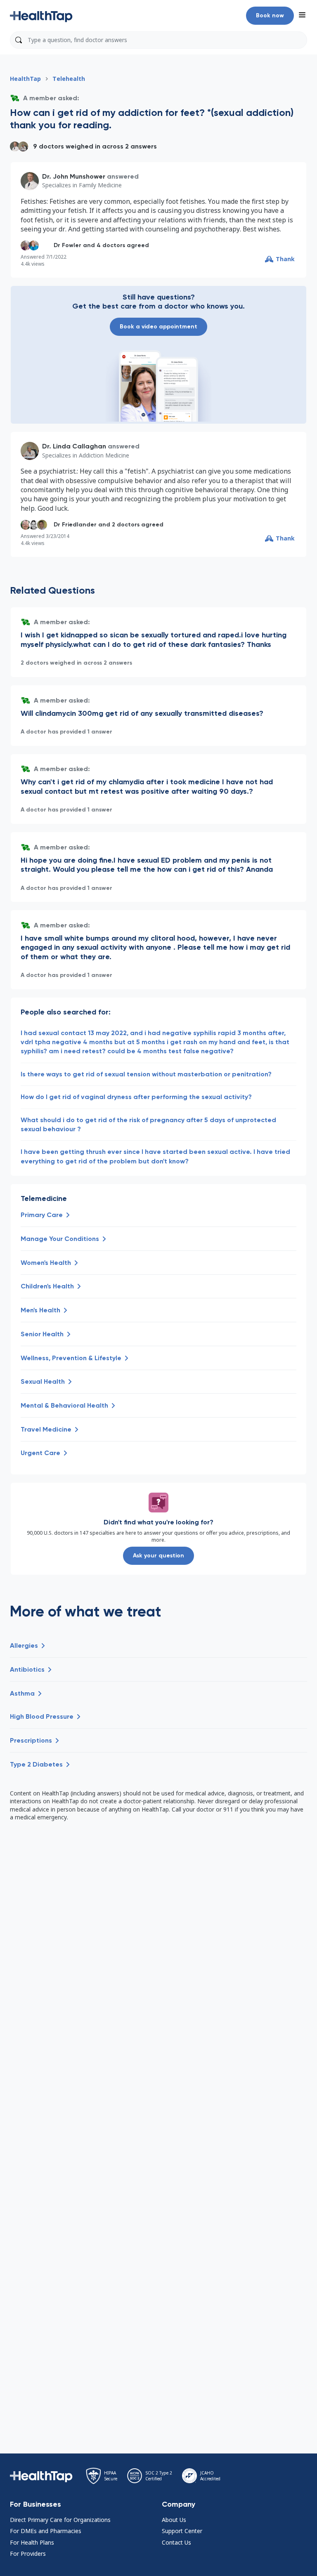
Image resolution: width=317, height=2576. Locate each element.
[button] (41, 16)
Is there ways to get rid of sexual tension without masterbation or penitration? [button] (146, 1074)
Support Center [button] (182, 2531)
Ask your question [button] (158, 1556)
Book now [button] (270, 15)
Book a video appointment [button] (158, 327)
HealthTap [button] (25, 79)
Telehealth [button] (69, 79)
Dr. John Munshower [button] (74, 176)
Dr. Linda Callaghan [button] (74, 446)
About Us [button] (174, 2520)
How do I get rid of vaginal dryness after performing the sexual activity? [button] (136, 1097)
